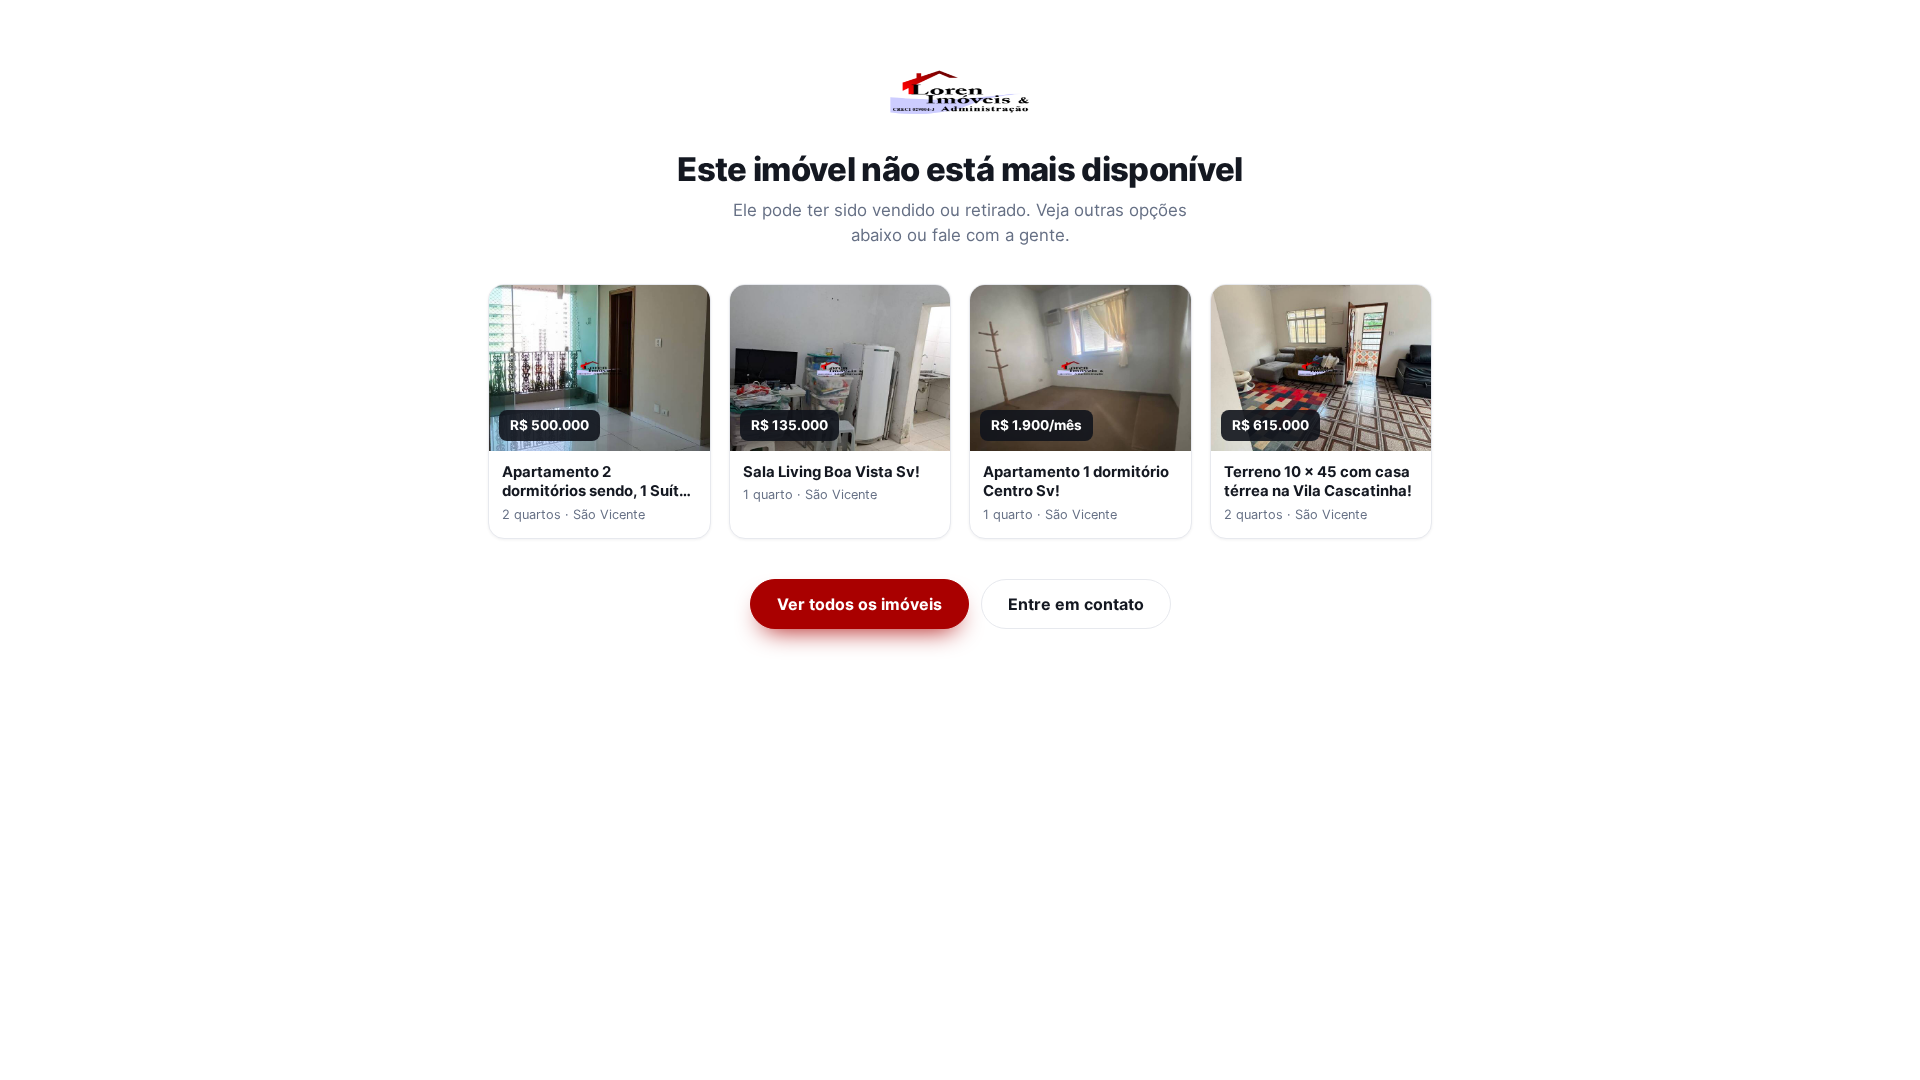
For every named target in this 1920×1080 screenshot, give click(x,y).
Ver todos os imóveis (859, 604)
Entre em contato (1076, 604)
